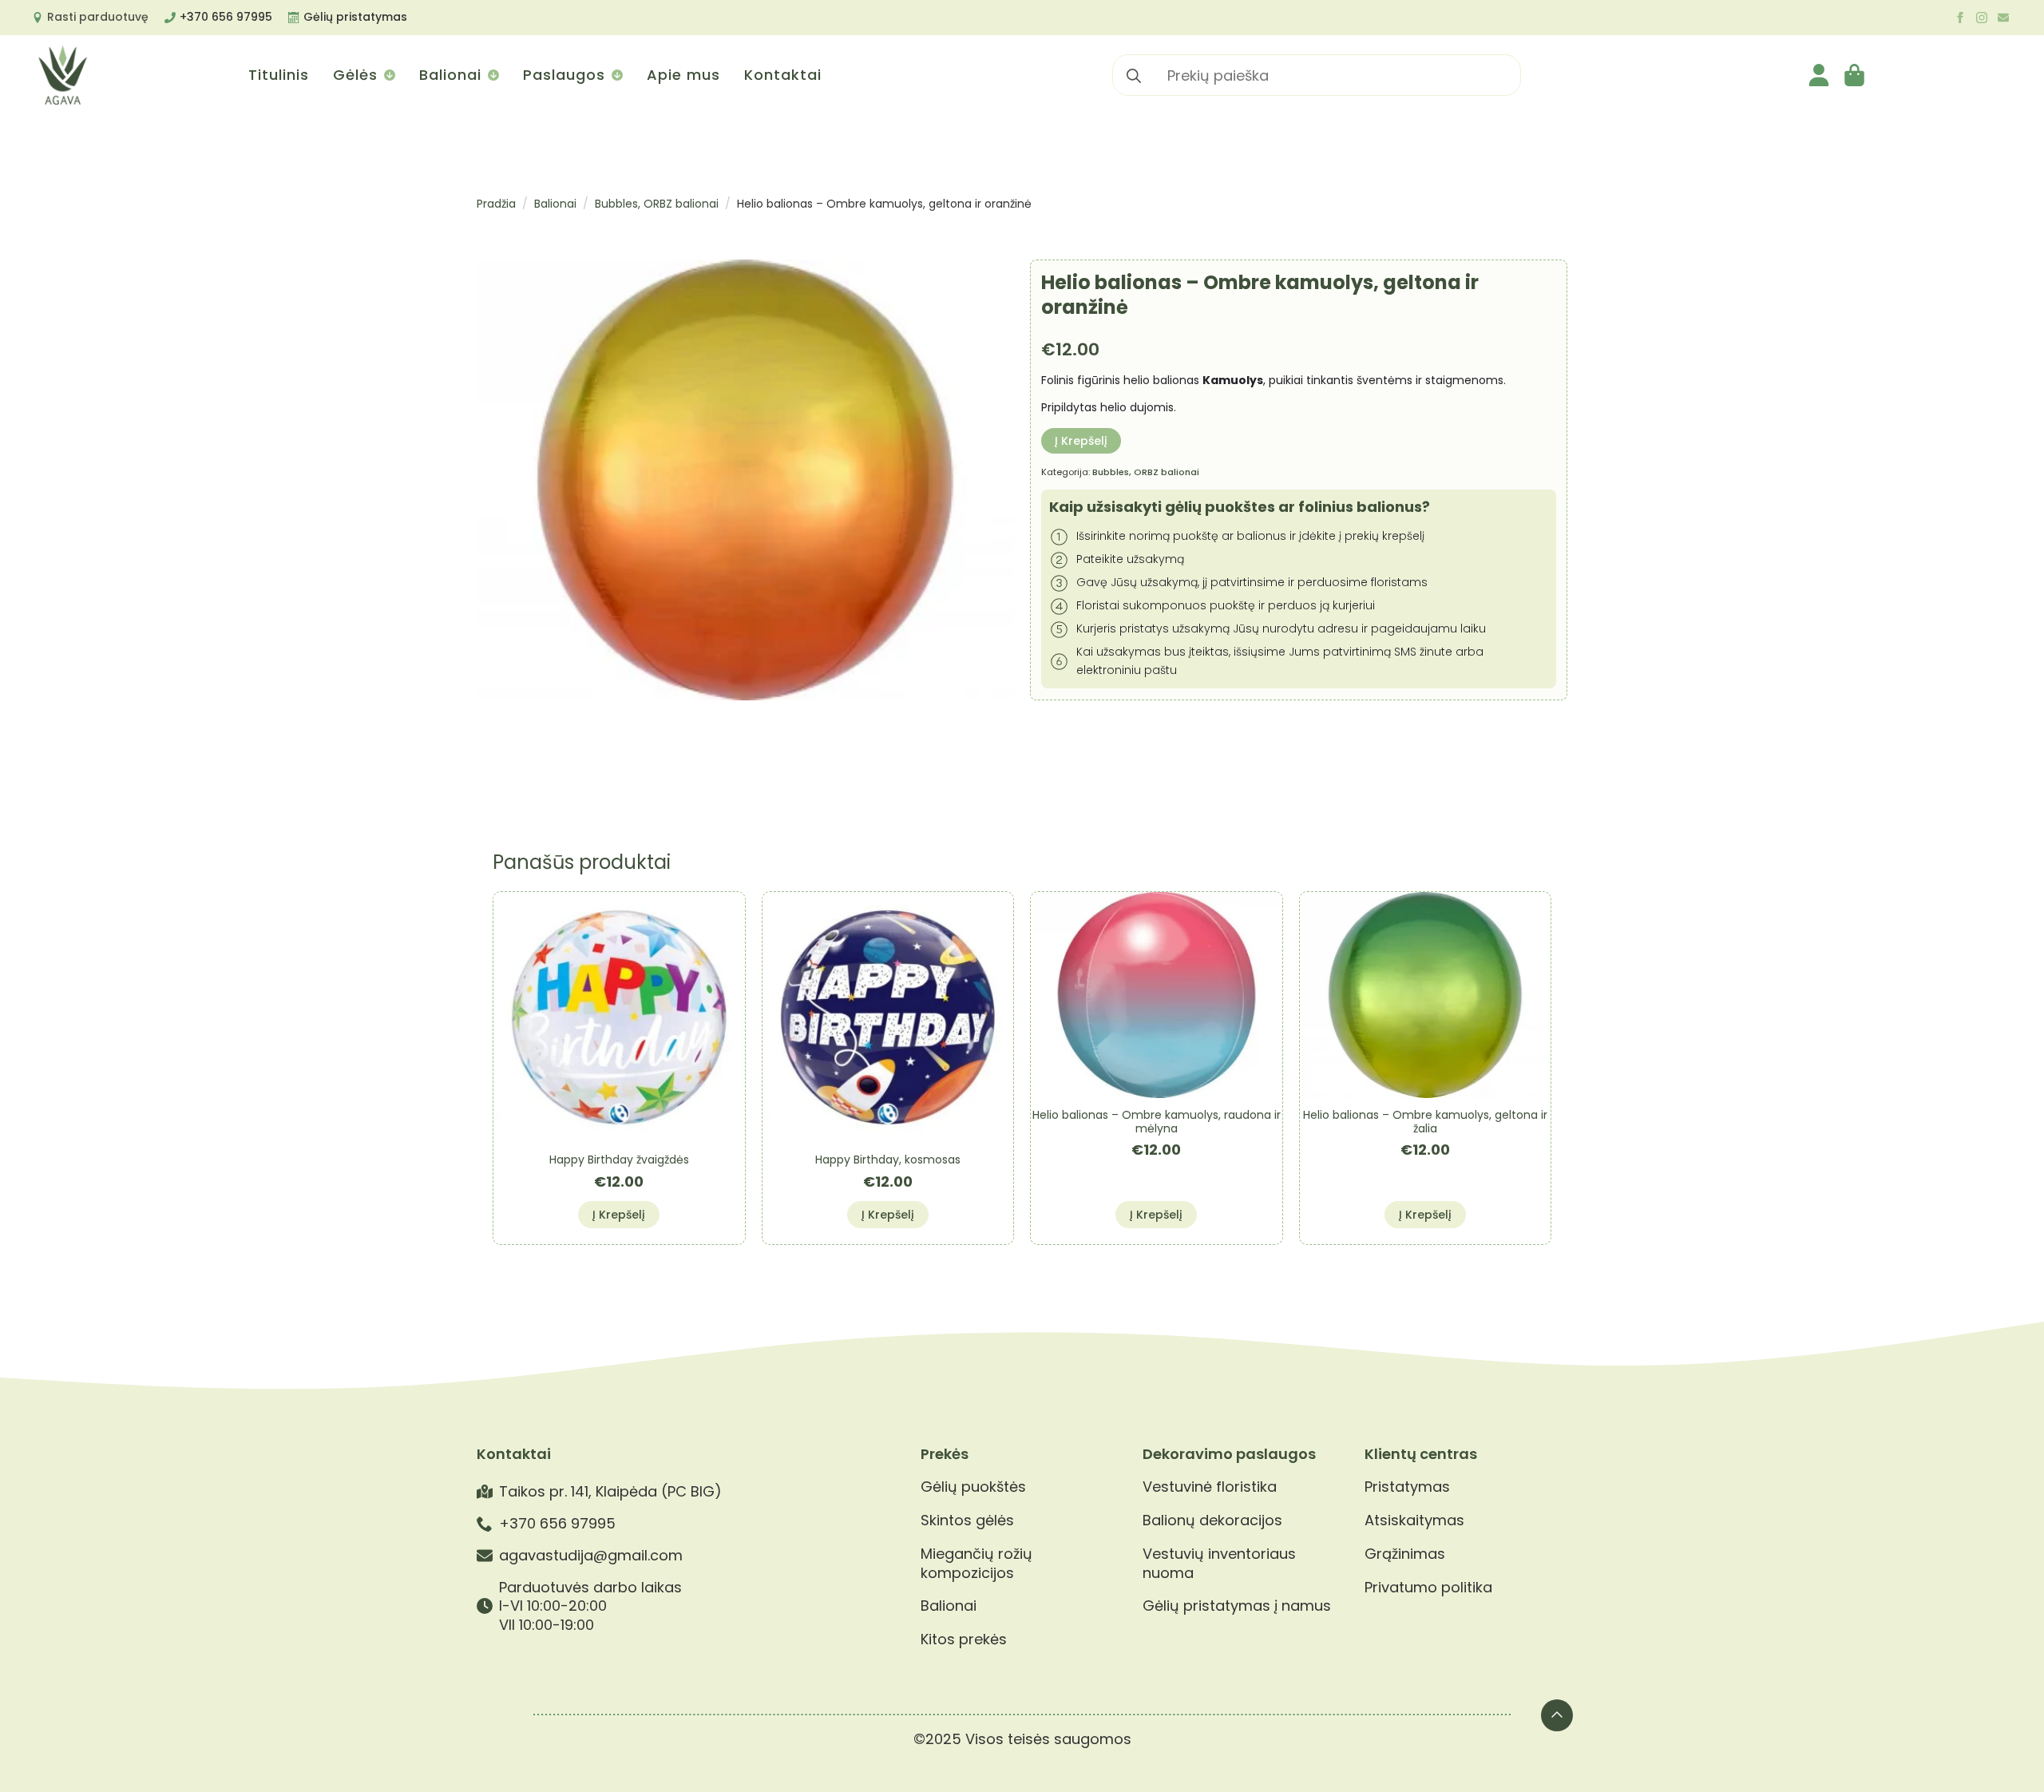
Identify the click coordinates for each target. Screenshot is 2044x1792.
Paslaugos (564, 75)
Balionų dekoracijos (1212, 1520)
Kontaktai (783, 75)
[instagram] (1982, 18)
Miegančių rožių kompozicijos (976, 1563)
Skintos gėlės (967, 1520)
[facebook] (1960, 18)
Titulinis (279, 75)
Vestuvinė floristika (1210, 1487)
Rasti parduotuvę (98, 17)
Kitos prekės (964, 1639)
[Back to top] (1557, 1715)
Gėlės (355, 75)
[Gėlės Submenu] (388, 75)
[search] (1134, 76)
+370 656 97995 (226, 17)
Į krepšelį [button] (619, 1215)
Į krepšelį (1081, 441)
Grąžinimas (1405, 1554)
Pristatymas (1407, 1487)
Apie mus (683, 75)
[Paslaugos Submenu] (616, 75)
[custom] (2003, 18)
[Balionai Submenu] (492, 75)
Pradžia (496, 204)
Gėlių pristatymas (355, 17)
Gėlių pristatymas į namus (1237, 1606)
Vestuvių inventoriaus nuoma (1219, 1563)
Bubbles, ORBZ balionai (657, 204)
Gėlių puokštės (973, 1487)
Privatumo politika (1428, 1588)
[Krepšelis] (1856, 75)
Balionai (450, 75)
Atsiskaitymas (1414, 1520)
